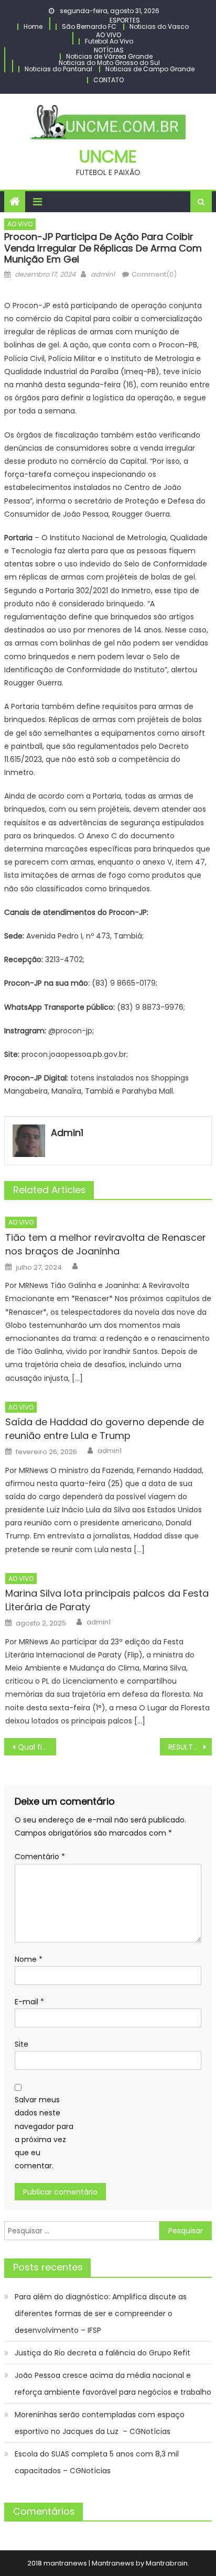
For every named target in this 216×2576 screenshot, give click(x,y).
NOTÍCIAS (109, 50)
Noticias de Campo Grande (150, 69)
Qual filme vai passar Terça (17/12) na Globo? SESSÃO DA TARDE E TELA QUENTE (37, 1747)
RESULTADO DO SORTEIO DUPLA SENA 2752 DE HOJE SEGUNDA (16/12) (190, 1747)
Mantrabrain (167, 2563)
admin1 (103, 274)
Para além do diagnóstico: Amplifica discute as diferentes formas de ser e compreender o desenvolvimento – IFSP (101, 2313)
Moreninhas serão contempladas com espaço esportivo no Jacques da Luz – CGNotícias (100, 2423)
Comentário (40, 1857)
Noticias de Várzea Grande (109, 56)
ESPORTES (125, 20)
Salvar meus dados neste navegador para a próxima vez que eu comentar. (44, 2133)
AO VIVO (109, 35)
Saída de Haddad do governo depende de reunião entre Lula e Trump (105, 1429)
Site (21, 2044)
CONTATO (109, 80)
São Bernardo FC (89, 26)
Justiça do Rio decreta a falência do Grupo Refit (102, 2353)
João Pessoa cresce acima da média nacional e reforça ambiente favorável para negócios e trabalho (113, 2384)
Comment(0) (154, 274)
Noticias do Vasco (159, 26)
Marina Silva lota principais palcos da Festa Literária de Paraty (107, 1600)
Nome (29, 1959)
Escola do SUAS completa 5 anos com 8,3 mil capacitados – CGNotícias (97, 2462)
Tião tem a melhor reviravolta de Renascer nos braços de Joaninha (106, 1244)
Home (33, 26)
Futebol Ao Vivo (109, 41)
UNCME (108, 156)
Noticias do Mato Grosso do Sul (109, 63)
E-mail (29, 2002)
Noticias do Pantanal (58, 69)
